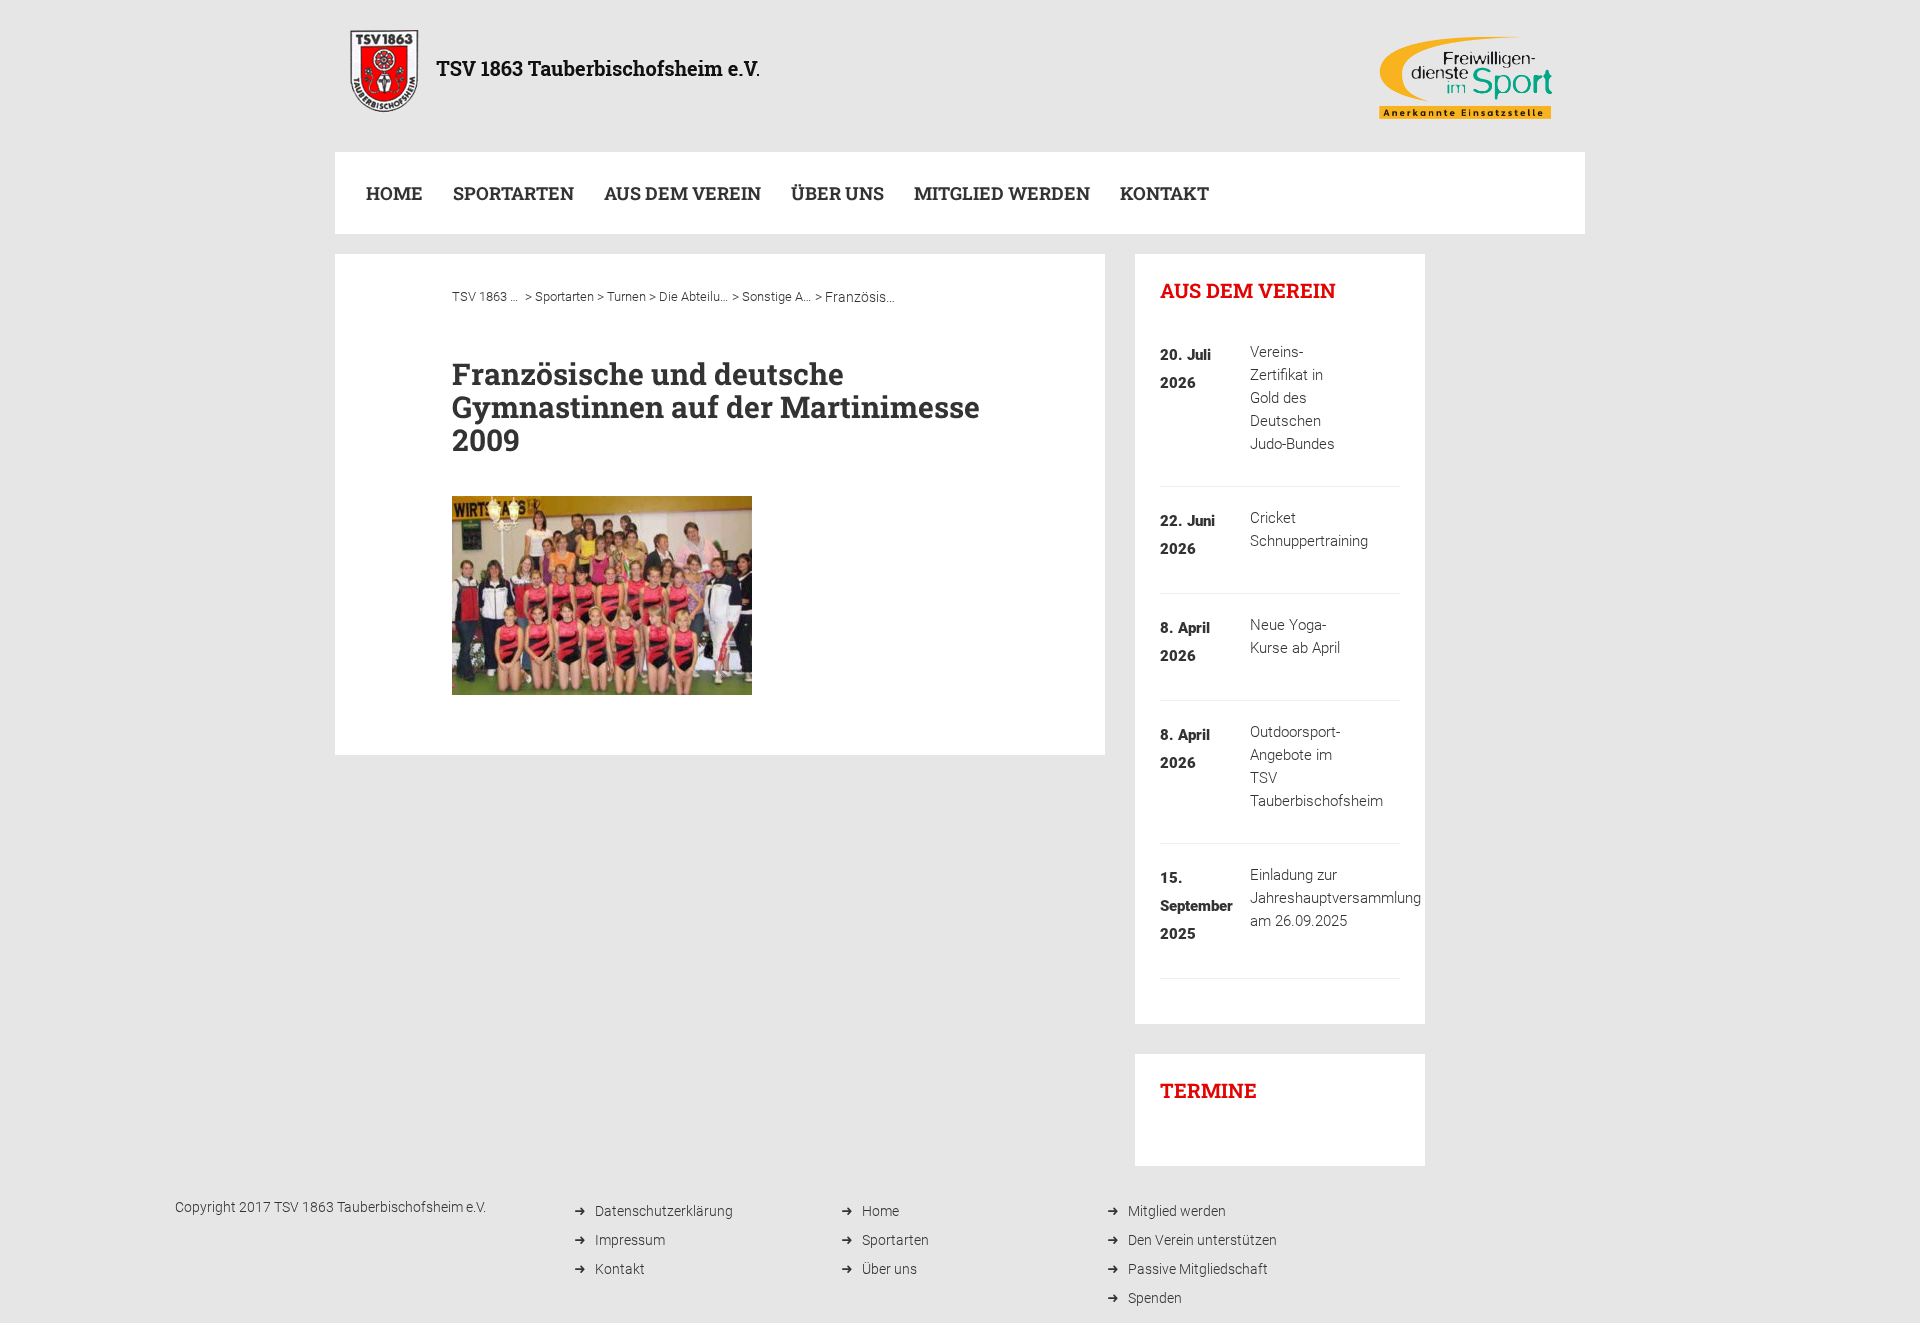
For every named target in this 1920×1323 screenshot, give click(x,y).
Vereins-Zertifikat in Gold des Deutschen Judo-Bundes (1292, 398)
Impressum (630, 1240)
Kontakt (1164, 193)
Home (394, 193)
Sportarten (895, 1240)
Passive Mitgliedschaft (1198, 1269)
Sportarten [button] (513, 193)
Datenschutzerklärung (664, 1211)
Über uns (837, 193)
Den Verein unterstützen (1202, 1240)
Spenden (1155, 1298)
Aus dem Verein (682, 193)
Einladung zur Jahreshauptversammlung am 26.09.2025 (1335, 898)
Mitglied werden (1002, 193)
